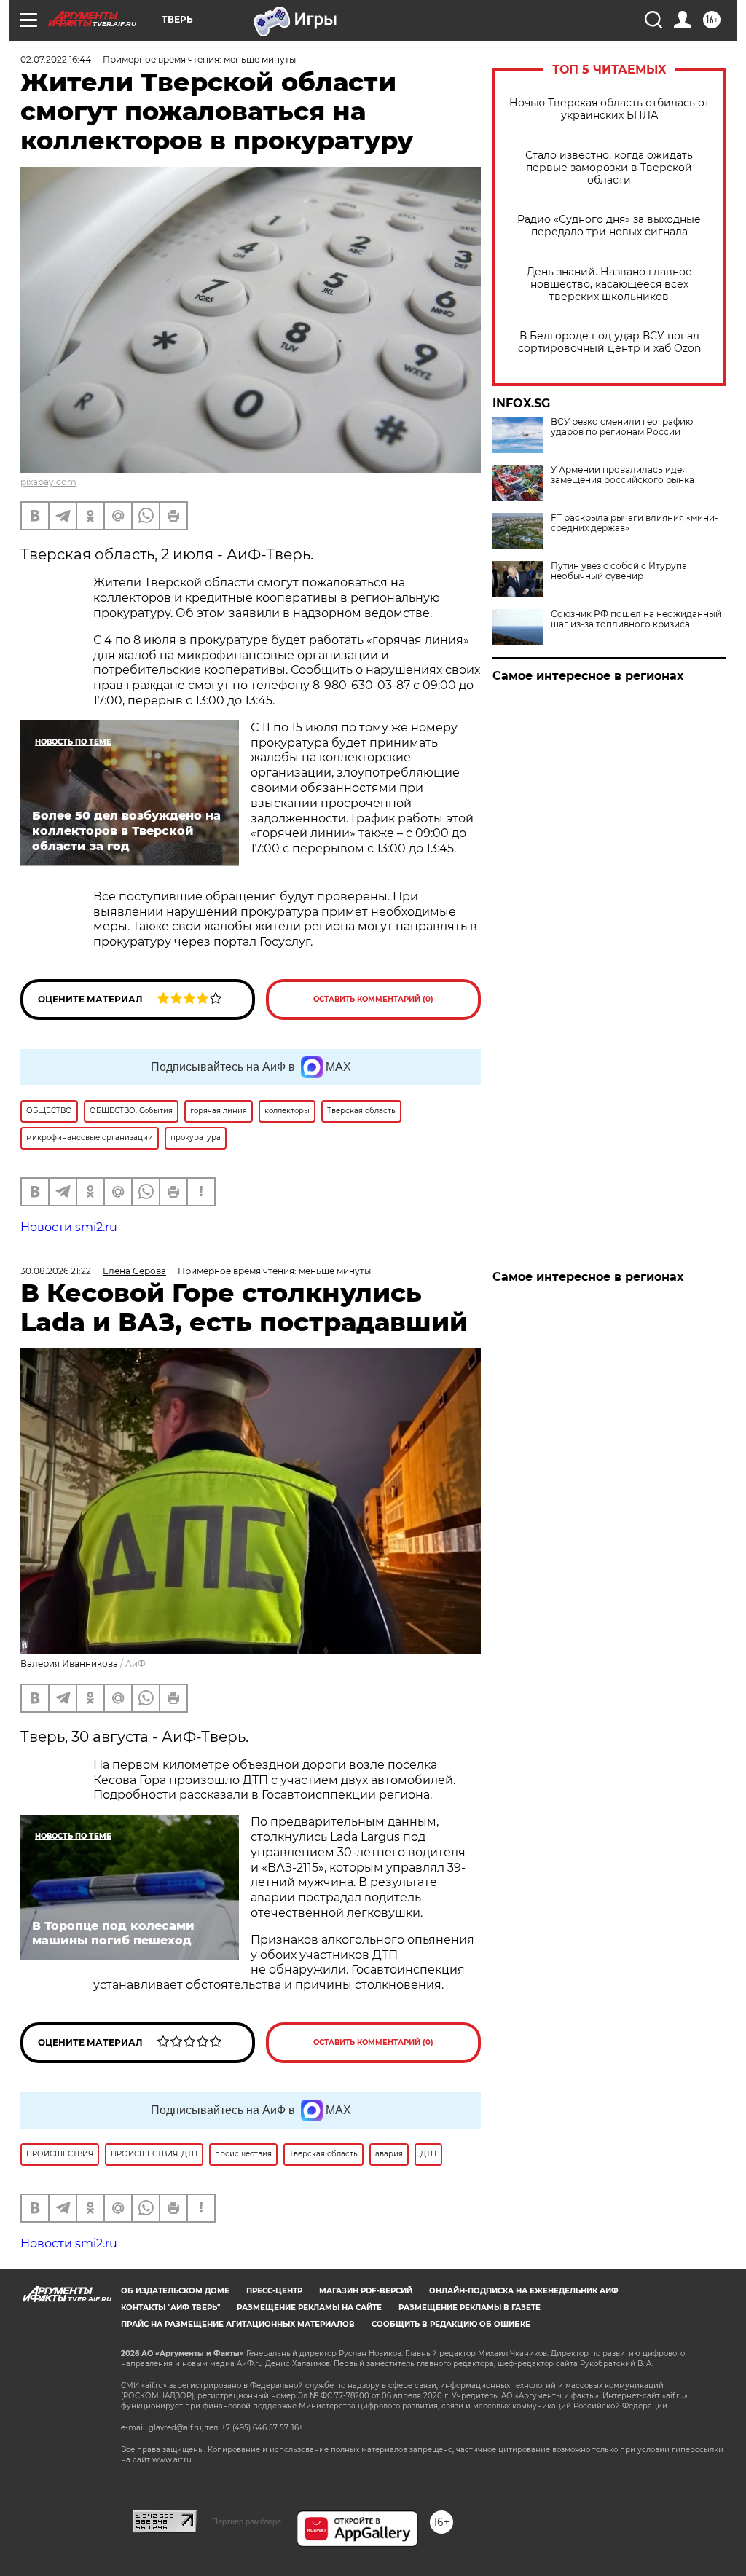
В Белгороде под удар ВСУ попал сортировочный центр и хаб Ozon (609, 342)
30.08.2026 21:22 (56, 1271)
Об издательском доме (175, 2291)
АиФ (136, 1664)
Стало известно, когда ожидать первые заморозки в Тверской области (609, 168)
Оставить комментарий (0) (373, 999)
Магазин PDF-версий (366, 2291)
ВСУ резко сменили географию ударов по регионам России (622, 427)
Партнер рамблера (247, 2521)
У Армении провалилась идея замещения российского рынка (623, 475)
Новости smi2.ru (69, 1227)
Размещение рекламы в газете (470, 2308)
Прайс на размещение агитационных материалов (238, 2324)
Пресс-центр (274, 2291)
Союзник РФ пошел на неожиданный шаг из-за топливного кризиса (636, 619)
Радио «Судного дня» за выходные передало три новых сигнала (609, 226)
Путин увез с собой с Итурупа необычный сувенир (619, 571)
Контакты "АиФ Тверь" (170, 2308)
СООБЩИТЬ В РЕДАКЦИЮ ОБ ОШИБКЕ (451, 2324)
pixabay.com (48, 482)
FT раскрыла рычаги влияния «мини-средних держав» (635, 523)
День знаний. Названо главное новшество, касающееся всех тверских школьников (609, 284)
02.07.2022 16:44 (56, 59)
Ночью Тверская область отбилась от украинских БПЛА (609, 109)
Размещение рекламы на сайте (309, 2308)
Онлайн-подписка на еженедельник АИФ (524, 2291)
